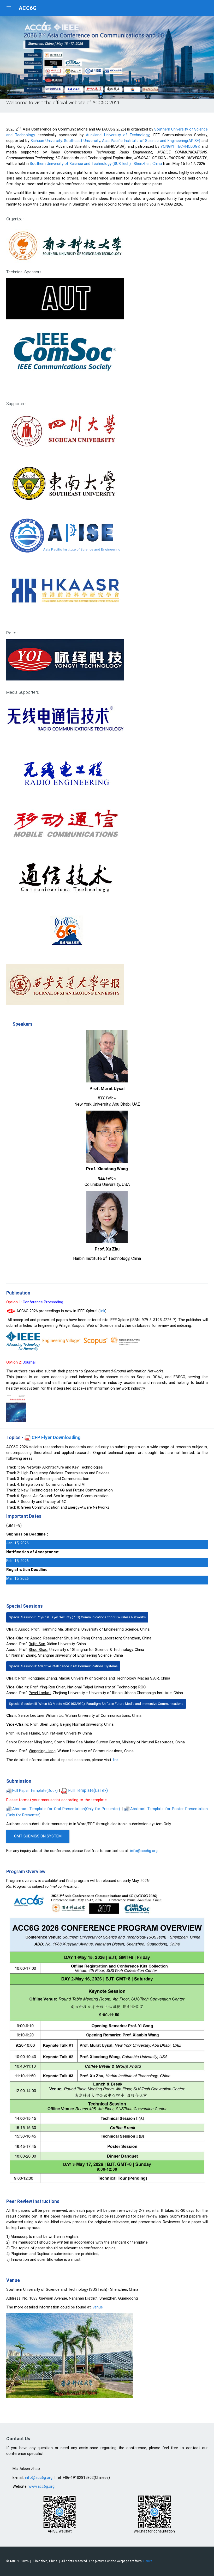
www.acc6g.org (41, 2486)
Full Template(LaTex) (87, 1790)
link (102, 1311)
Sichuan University (46, 141)
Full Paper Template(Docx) (35, 1791)
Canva (148, 2561)
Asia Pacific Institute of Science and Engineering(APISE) (151, 141)
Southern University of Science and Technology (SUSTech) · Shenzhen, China (96, 164)
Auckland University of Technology (118, 135)
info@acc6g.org (143, 1851)
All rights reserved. (75, 2561)
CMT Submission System (38, 1836)
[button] (101, 94)
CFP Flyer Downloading (55, 1438)
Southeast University (82, 141)
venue (98, 2307)
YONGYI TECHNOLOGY (180, 146)
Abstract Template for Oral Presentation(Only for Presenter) (67, 1809)
